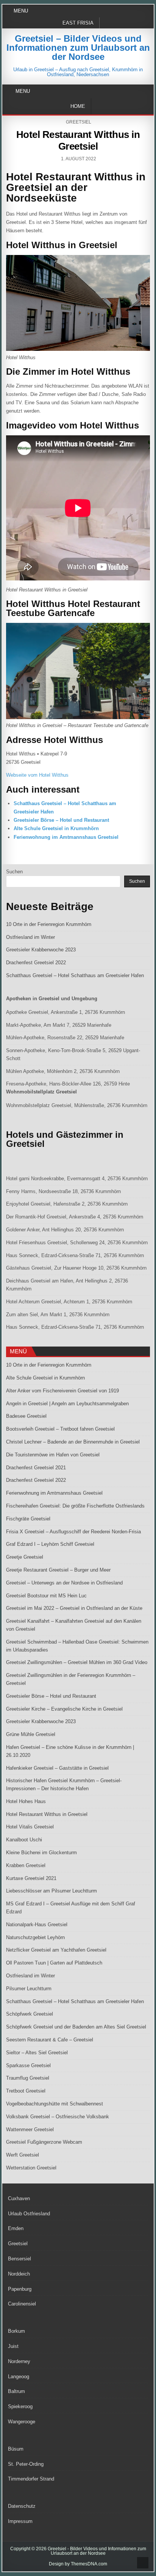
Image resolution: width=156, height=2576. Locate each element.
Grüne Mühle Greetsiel (31, 1734)
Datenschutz (22, 2506)
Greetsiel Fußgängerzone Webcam (44, 2142)
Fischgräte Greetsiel (28, 1519)
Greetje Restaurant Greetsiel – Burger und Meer (58, 1570)
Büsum (16, 2449)
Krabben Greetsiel (26, 1865)
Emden (16, 2228)
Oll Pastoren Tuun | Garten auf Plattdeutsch (54, 1963)
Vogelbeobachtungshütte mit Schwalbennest (55, 2104)
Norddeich (19, 2274)
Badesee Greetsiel (26, 1416)
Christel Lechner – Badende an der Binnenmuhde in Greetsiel (73, 1442)
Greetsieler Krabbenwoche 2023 (41, 950)
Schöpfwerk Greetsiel (30, 2014)
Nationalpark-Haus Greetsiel (37, 1925)
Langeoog (19, 2377)
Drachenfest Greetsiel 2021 (36, 1468)
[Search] (149, 91)
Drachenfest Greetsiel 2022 (36, 963)
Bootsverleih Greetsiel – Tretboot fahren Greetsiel (60, 1429)
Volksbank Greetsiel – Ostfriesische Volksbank (58, 2117)
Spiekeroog (20, 2406)
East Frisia (78, 23)
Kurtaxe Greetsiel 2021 (31, 1878)
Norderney (19, 2361)
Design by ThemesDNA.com (78, 2564)
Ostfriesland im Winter (30, 937)
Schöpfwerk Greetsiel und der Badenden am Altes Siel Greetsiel (76, 2027)
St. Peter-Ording (26, 2464)
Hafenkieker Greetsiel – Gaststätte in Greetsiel (57, 1768)
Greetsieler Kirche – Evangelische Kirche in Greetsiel (64, 1709)
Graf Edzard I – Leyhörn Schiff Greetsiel (50, 1544)
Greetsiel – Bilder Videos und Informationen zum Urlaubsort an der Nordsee (78, 48)
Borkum (16, 2331)
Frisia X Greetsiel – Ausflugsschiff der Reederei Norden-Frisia (73, 1532)
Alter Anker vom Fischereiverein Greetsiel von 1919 (62, 1391)
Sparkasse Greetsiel (28, 2065)
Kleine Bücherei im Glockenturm (41, 1853)
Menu (21, 11)
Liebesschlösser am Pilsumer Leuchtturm (51, 1891)
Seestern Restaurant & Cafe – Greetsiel (50, 2040)
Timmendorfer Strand (31, 2479)
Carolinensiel (22, 2304)
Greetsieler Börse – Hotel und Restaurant (61, 820)
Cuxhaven (19, 2198)
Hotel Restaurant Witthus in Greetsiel (78, 140)
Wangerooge (22, 2422)
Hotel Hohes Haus (26, 1801)
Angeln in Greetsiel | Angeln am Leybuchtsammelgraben (67, 1404)
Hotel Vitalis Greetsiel (30, 1827)
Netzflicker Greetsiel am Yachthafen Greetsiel (56, 1950)
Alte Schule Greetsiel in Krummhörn (56, 828)
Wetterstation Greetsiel (31, 2168)
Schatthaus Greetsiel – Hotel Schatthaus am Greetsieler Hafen (75, 975)
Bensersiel (19, 2259)
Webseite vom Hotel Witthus (37, 775)
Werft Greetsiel (23, 2155)
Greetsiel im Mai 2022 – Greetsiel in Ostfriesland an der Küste (74, 1608)
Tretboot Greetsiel (26, 2091)
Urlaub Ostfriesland (29, 2214)
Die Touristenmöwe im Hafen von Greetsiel (53, 1455)
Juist (13, 2346)
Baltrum (16, 2391)
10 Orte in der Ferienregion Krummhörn (49, 924)
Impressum (20, 2521)
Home (78, 106)
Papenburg (20, 2289)
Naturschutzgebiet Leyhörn (35, 1937)
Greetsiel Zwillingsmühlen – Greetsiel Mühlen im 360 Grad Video (77, 1662)
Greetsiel (79, 122)
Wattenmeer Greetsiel (30, 2129)
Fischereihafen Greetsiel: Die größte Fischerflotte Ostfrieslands (75, 1506)
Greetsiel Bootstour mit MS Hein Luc (46, 1596)
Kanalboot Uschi (24, 1840)
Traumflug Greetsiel (28, 2078)
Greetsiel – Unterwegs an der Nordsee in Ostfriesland (64, 1583)
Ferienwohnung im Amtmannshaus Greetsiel (66, 837)
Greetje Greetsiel (25, 1557)
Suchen (14, 872)
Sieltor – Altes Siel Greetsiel (37, 2053)
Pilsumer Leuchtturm (29, 1989)
